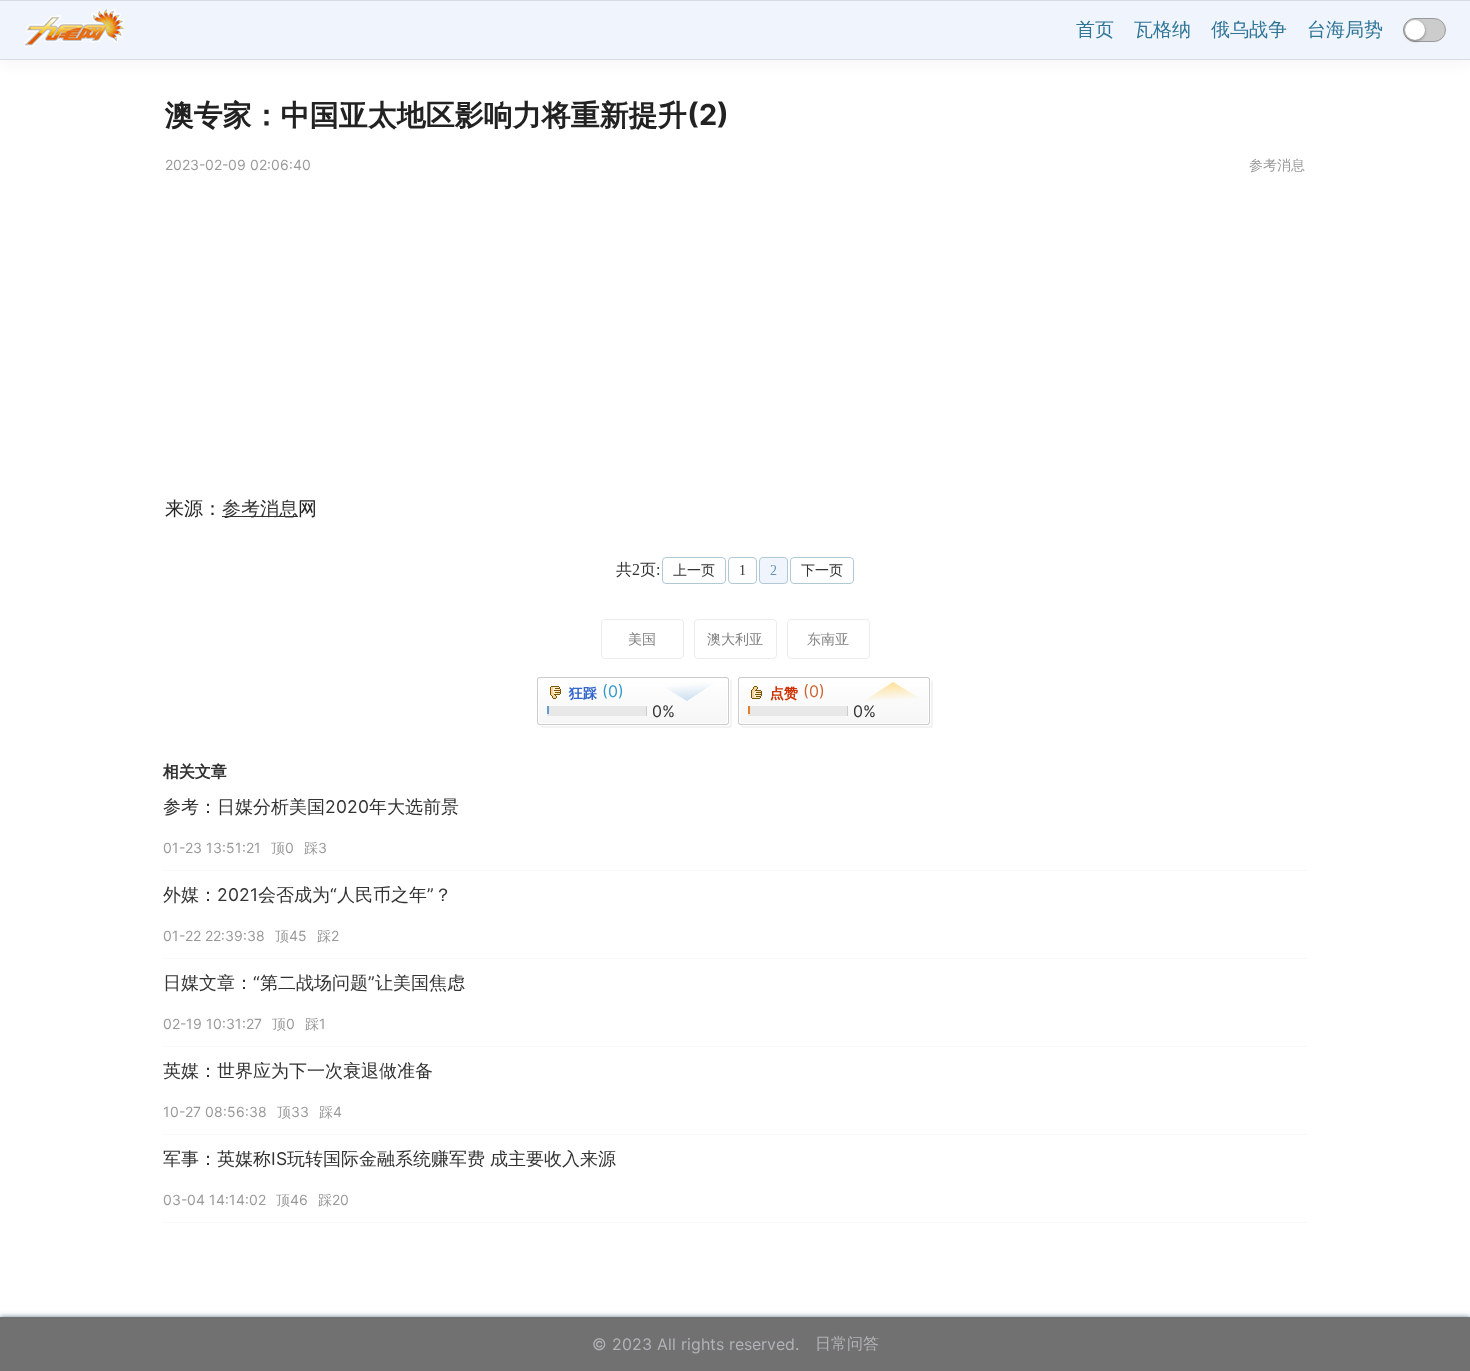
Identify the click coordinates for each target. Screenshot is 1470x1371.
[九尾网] (74, 30)
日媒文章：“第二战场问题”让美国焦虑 (314, 982)
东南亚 (828, 638)
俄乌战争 (1249, 29)
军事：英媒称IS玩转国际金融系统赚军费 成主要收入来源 (389, 1158)
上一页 (694, 570)
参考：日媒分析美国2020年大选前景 (311, 806)
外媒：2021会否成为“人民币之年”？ (307, 894)
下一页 (822, 570)
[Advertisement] (765, 339)
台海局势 (1345, 29)
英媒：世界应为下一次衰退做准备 (298, 1070)
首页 (1095, 29)
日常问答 (847, 1343)
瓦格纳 (1162, 29)
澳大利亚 (735, 638)
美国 (642, 638)
